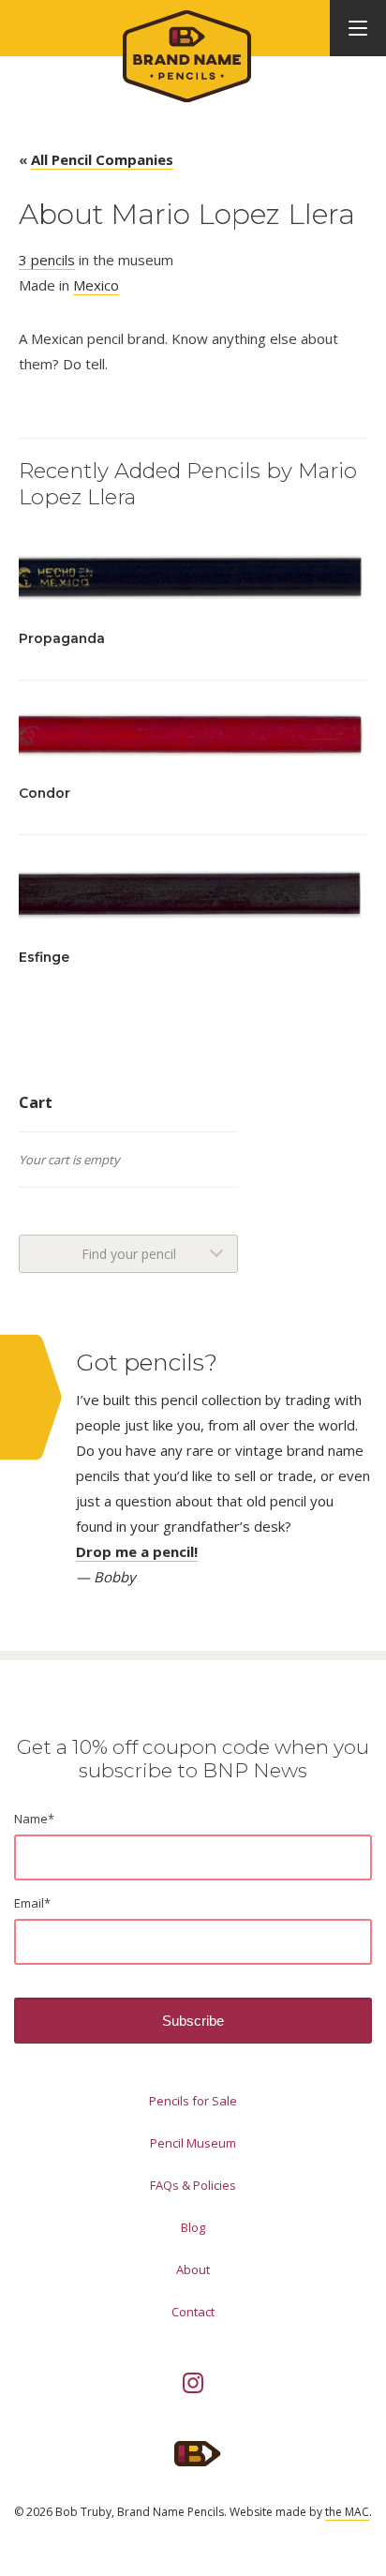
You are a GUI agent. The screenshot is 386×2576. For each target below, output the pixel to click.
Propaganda (62, 638)
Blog (193, 2227)
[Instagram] (193, 2383)
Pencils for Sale (193, 2101)
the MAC (347, 2512)
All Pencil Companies (102, 159)
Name (34, 1819)
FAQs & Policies (193, 2185)
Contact (193, 2312)
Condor (45, 793)
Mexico (96, 285)
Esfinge (44, 957)
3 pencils (47, 260)
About (193, 2269)
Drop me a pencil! (137, 1551)
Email (32, 1903)
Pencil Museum (193, 2143)
